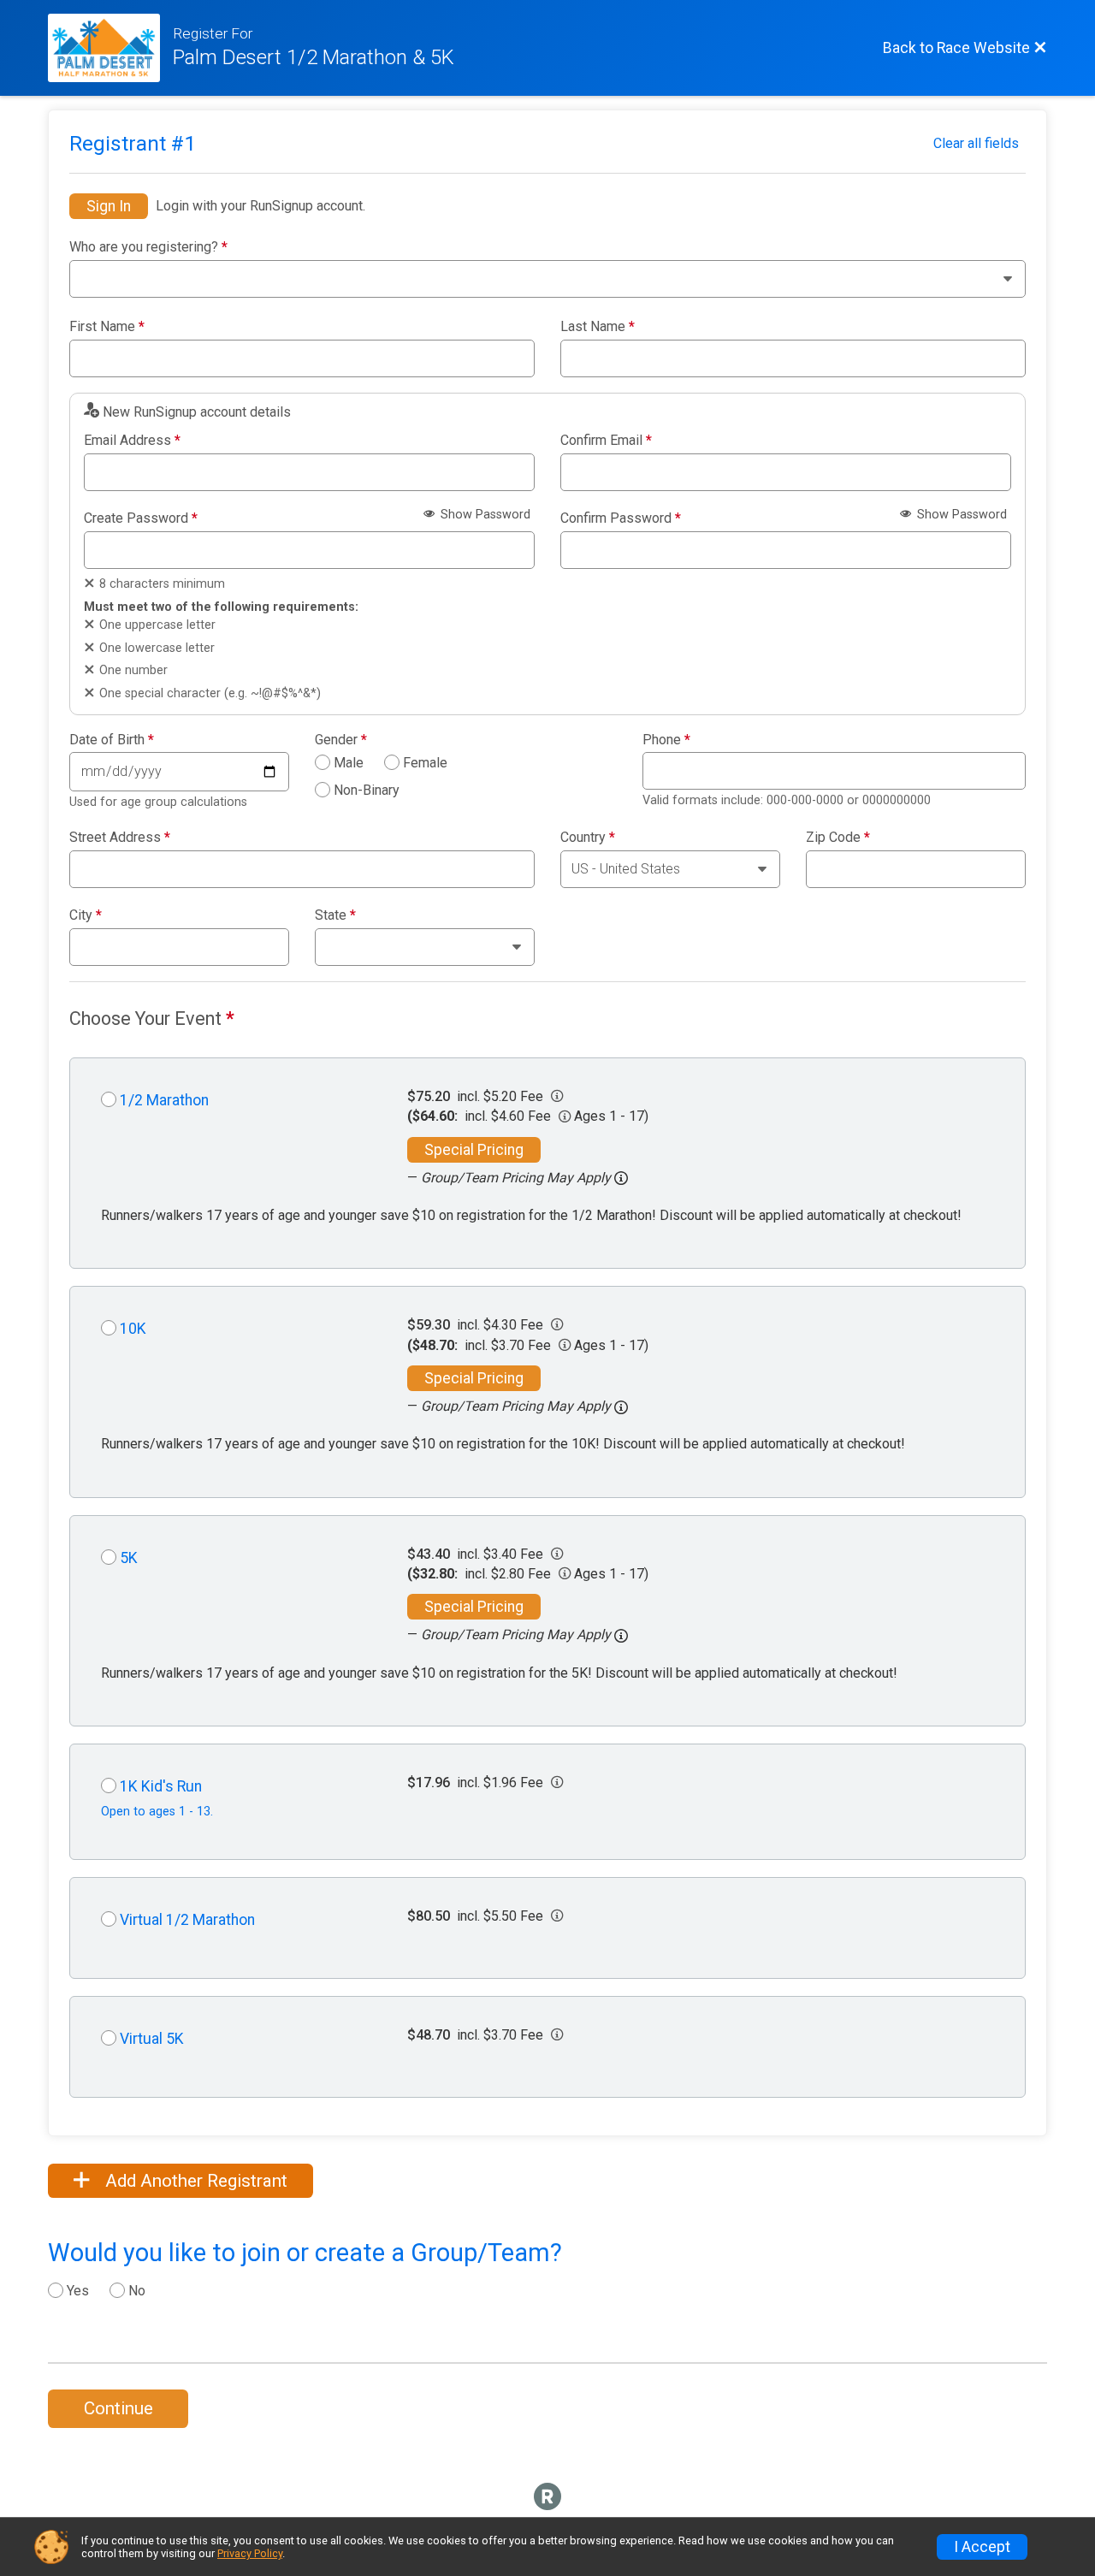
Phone (666, 740)
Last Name (598, 327)
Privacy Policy (250, 2553)
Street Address (120, 838)
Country (588, 838)
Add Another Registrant (194, 2181)
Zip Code (838, 838)
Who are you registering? (148, 247)
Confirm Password (621, 518)
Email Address (132, 441)
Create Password (141, 518)
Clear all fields (976, 143)
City (86, 915)
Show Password (484, 515)
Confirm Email (606, 441)
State (335, 915)
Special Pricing (474, 1150)
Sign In (109, 206)
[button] (621, 1178)
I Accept (982, 2547)
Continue (118, 2408)
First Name (107, 327)
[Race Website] (110, 48)
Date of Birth (112, 740)
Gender (341, 740)
